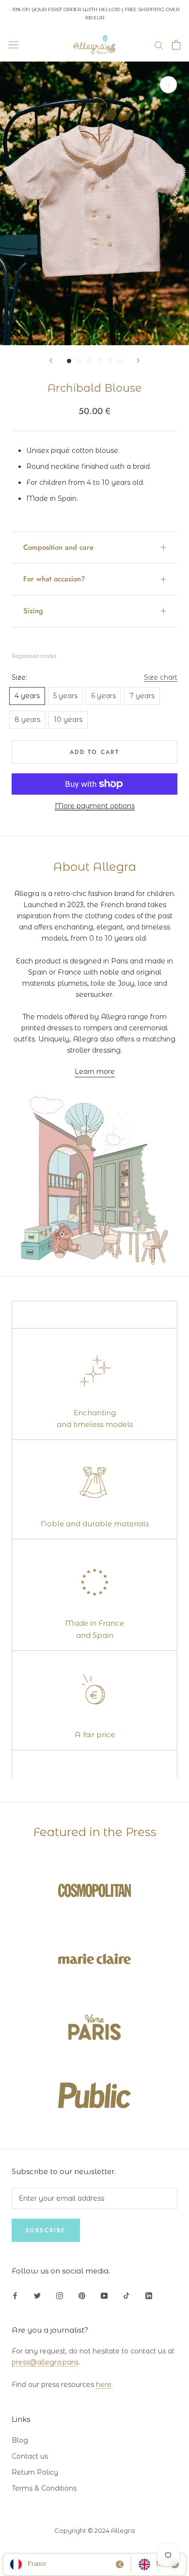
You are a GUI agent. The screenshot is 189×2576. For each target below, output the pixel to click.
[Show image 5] (110, 361)
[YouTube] (104, 2295)
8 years (27, 720)
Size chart (161, 677)
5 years (65, 696)
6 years (103, 696)
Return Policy (35, 2472)
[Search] (159, 45)
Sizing (33, 611)
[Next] (138, 360)
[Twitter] (37, 2295)
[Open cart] (176, 45)
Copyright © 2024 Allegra (94, 2530)
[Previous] (51, 360)
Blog (20, 2440)
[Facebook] (15, 2295)
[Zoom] (168, 85)
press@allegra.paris (45, 2362)
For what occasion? (54, 579)
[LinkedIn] (149, 2295)
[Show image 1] (69, 361)
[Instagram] (60, 2295)
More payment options (95, 806)
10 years (68, 720)
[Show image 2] (79, 361)
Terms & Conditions (44, 2488)
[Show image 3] (89, 361)
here (104, 2384)
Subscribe (46, 2230)
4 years (27, 696)
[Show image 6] (120, 361)
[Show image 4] (100, 361)
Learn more (95, 1072)
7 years (142, 696)
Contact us (30, 2456)
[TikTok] (126, 2295)
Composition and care (58, 547)
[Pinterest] (82, 2295)
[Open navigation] (14, 45)
